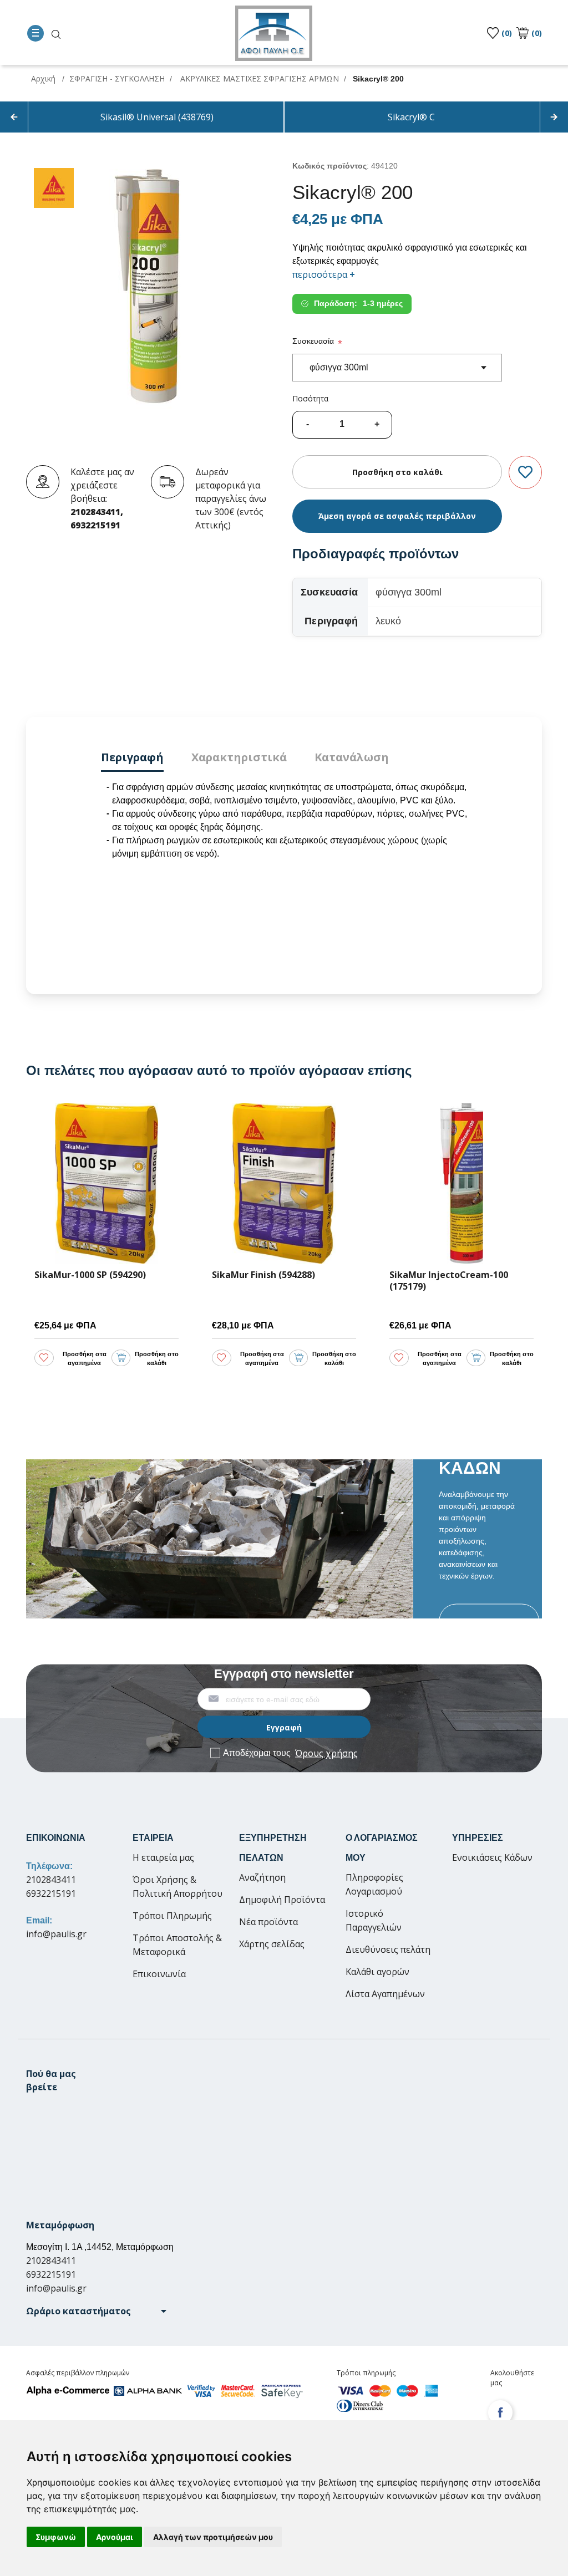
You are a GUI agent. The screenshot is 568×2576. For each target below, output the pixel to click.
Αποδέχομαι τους (290, 1753)
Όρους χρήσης (326, 1753)
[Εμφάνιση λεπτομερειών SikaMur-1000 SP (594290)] (106, 1183)
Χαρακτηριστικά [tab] (239, 757)
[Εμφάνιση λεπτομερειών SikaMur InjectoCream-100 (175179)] (461, 1183)
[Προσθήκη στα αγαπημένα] (525, 473)
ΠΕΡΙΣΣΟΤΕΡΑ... (489, 1621)
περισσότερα (324, 274)
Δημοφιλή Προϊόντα (282, 1900)
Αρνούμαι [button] (115, 2537)
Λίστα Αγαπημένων (385, 1994)
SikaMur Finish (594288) (263, 1275)
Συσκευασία (313, 341)
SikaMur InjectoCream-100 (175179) (449, 1281)
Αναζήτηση (262, 1877)
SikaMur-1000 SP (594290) (90, 1275)
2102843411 (51, 1880)
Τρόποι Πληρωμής (172, 1916)
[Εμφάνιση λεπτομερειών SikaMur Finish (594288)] (284, 1183)
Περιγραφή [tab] (132, 757)
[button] (96, 2311)
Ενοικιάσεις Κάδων (492, 1857)
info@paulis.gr (56, 1934)
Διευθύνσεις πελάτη (388, 1949)
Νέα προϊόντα (268, 1922)
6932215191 (51, 1893)
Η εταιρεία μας (163, 1857)
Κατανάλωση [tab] (352, 757)
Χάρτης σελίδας (272, 1944)
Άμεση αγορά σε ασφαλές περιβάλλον (397, 516)
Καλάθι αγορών (377, 1972)
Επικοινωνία (159, 1974)
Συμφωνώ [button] (56, 2537)
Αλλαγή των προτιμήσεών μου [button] (213, 2537)
